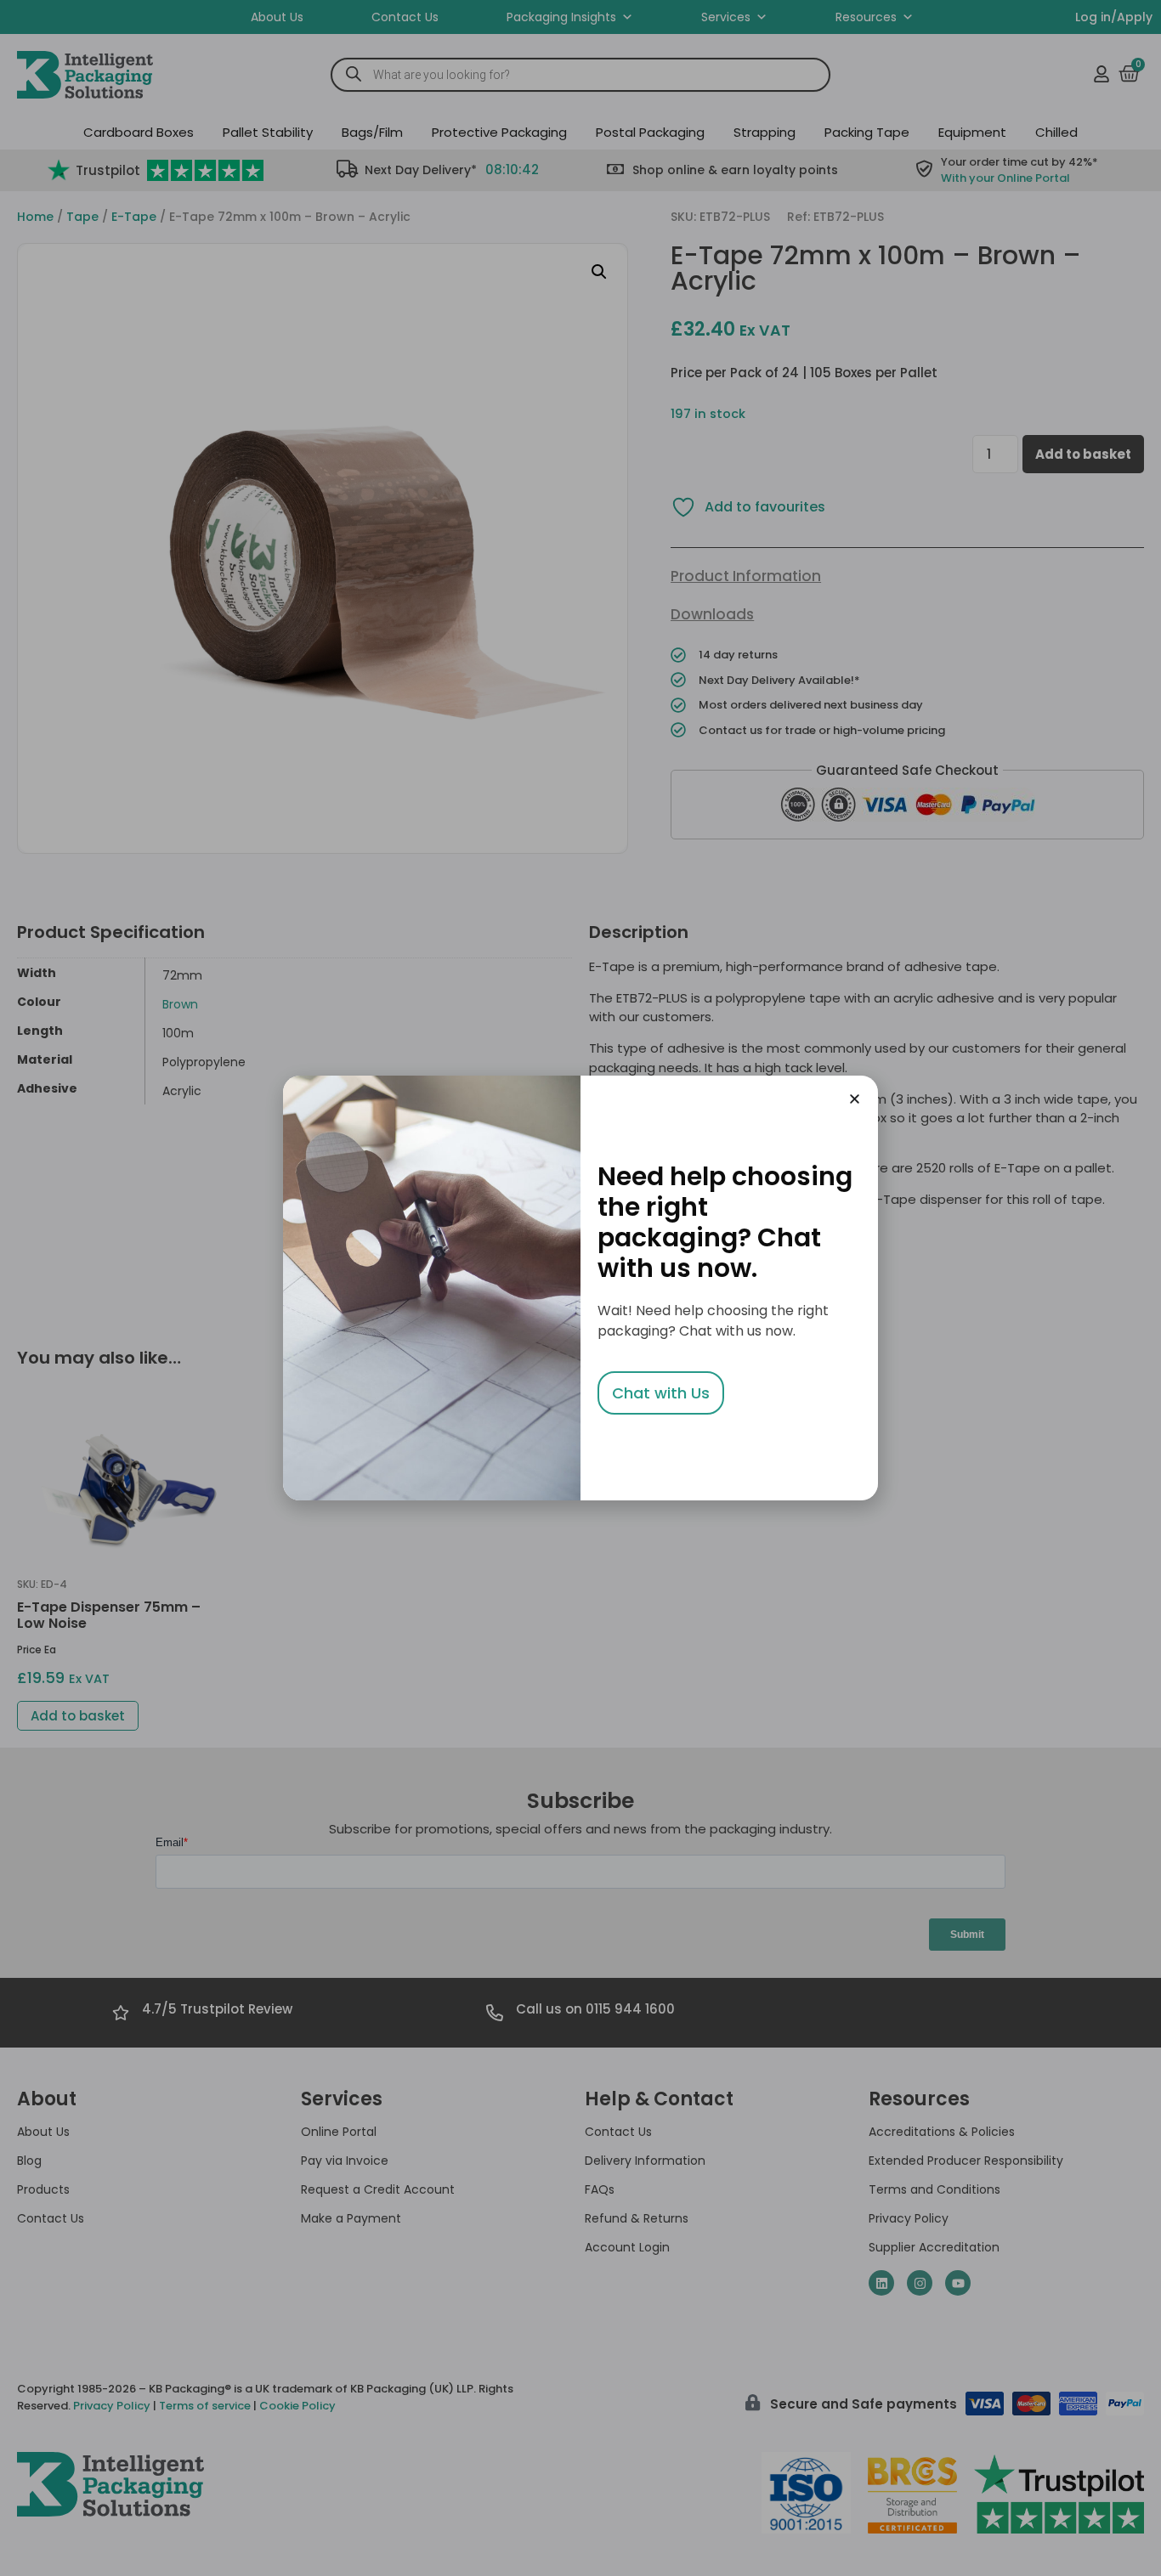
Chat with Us (661, 1393)
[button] (855, 1099)
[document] (580, 1288)
